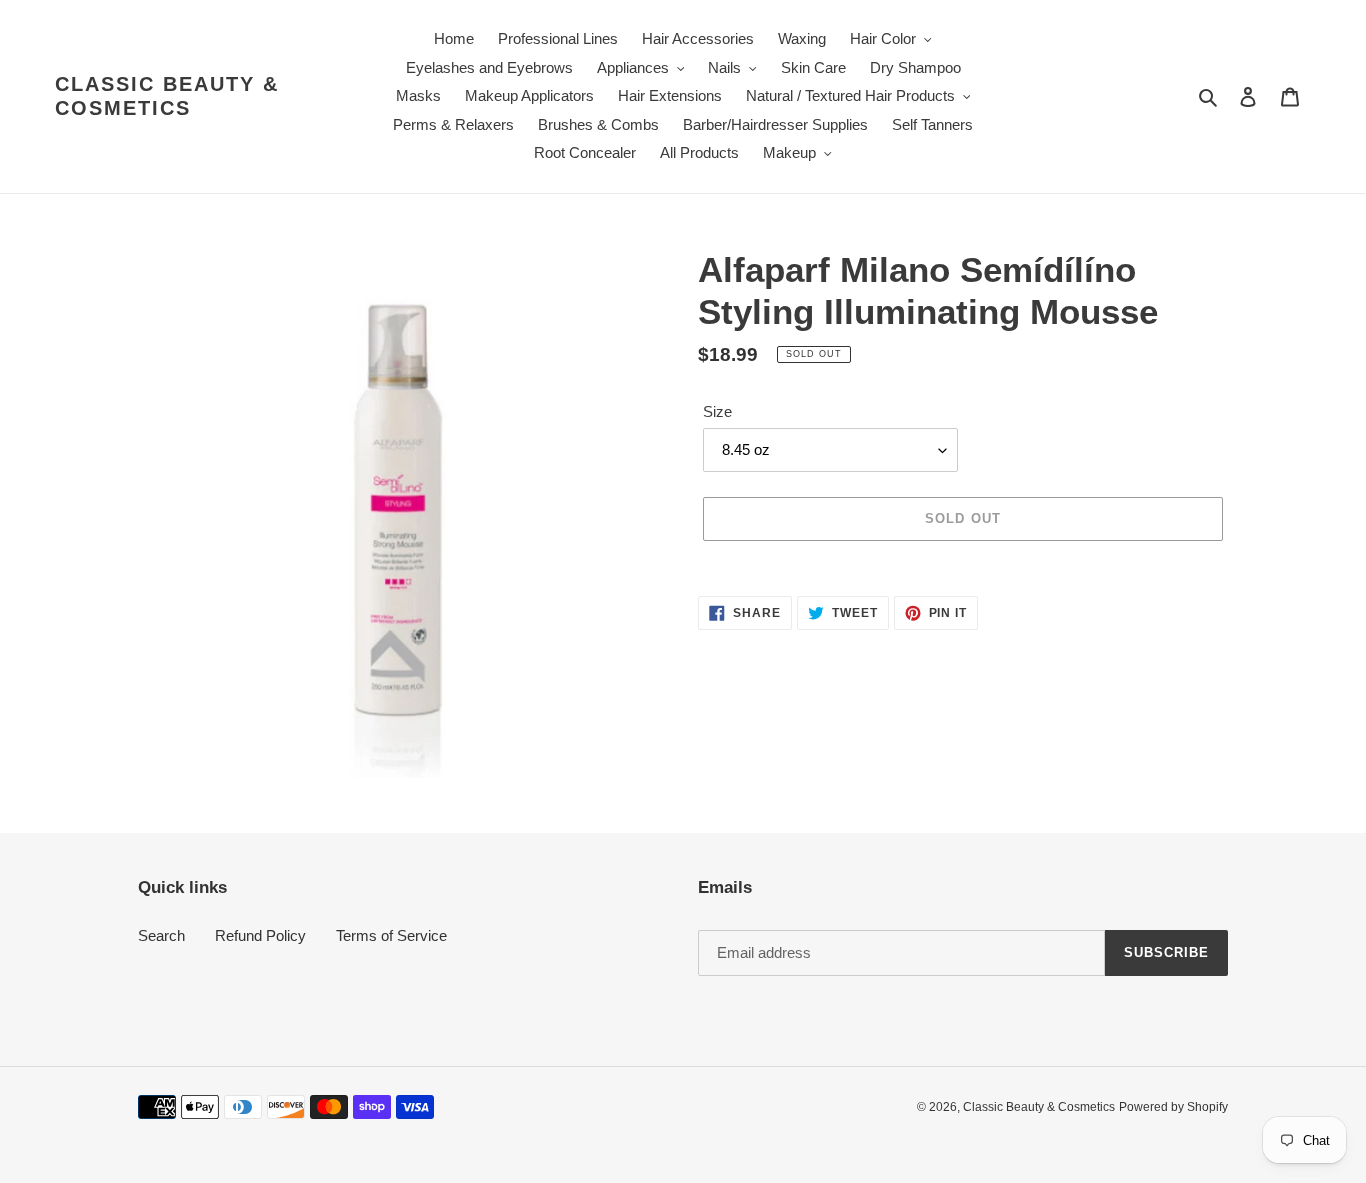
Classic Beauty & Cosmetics (167, 96)
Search (161, 935)
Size (717, 411)
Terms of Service (391, 935)
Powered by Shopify (1173, 1107)
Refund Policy (260, 935)
